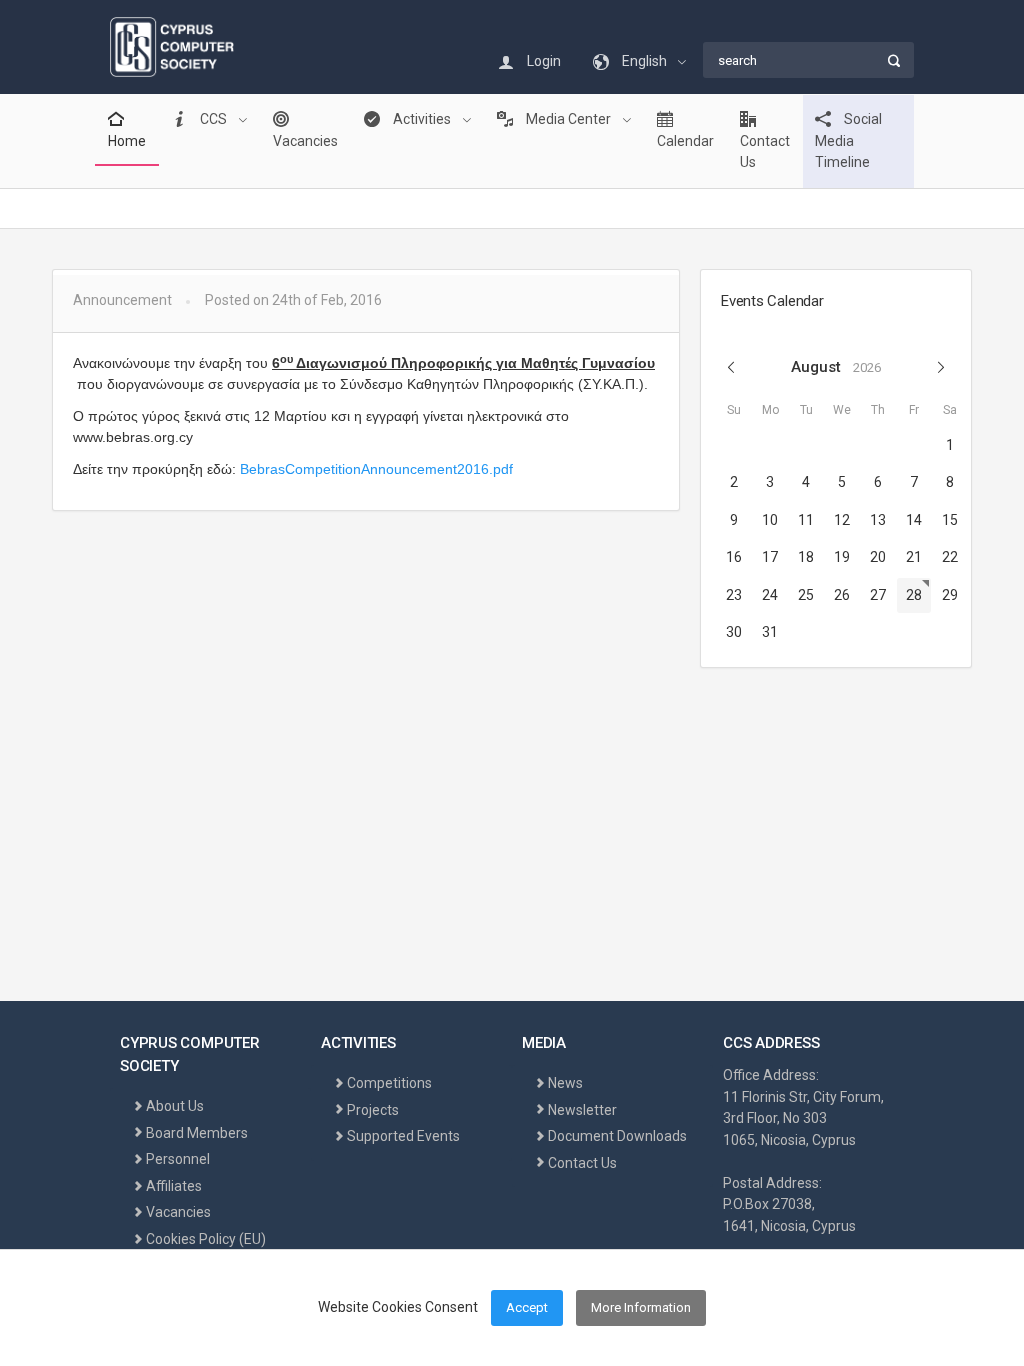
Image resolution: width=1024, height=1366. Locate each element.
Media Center (568, 119)
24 (770, 595)
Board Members (197, 1133)
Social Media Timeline (848, 140)
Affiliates (174, 1186)
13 (878, 520)
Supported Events (403, 1136)
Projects (373, 1110)
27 (878, 595)
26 (842, 595)
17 (770, 557)
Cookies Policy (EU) (206, 1239)
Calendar (685, 141)
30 (734, 632)
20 (878, 557)
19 (842, 557)
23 (734, 595)
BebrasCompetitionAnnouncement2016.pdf (376, 469)
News (565, 1083)
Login (542, 61)
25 (806, 595)
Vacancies (305, 141)
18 (806, 557)
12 (842, 520)
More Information (641, 1307)
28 (914, 595)
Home (127, 141)
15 (950, 520)
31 (770, 632)
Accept (527, 1307)
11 (806, 520)
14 (914, 520)
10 (770, 520)
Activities (422, 119)
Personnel (178, 1159)
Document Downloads (617, 1136)
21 (914, 557)
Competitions (389, 1083)
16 (734, 557)
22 (950, 557)
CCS (213, 119)
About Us (175, 1106)
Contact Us (765, 152)
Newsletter (582, 1110)
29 (950, 595)
